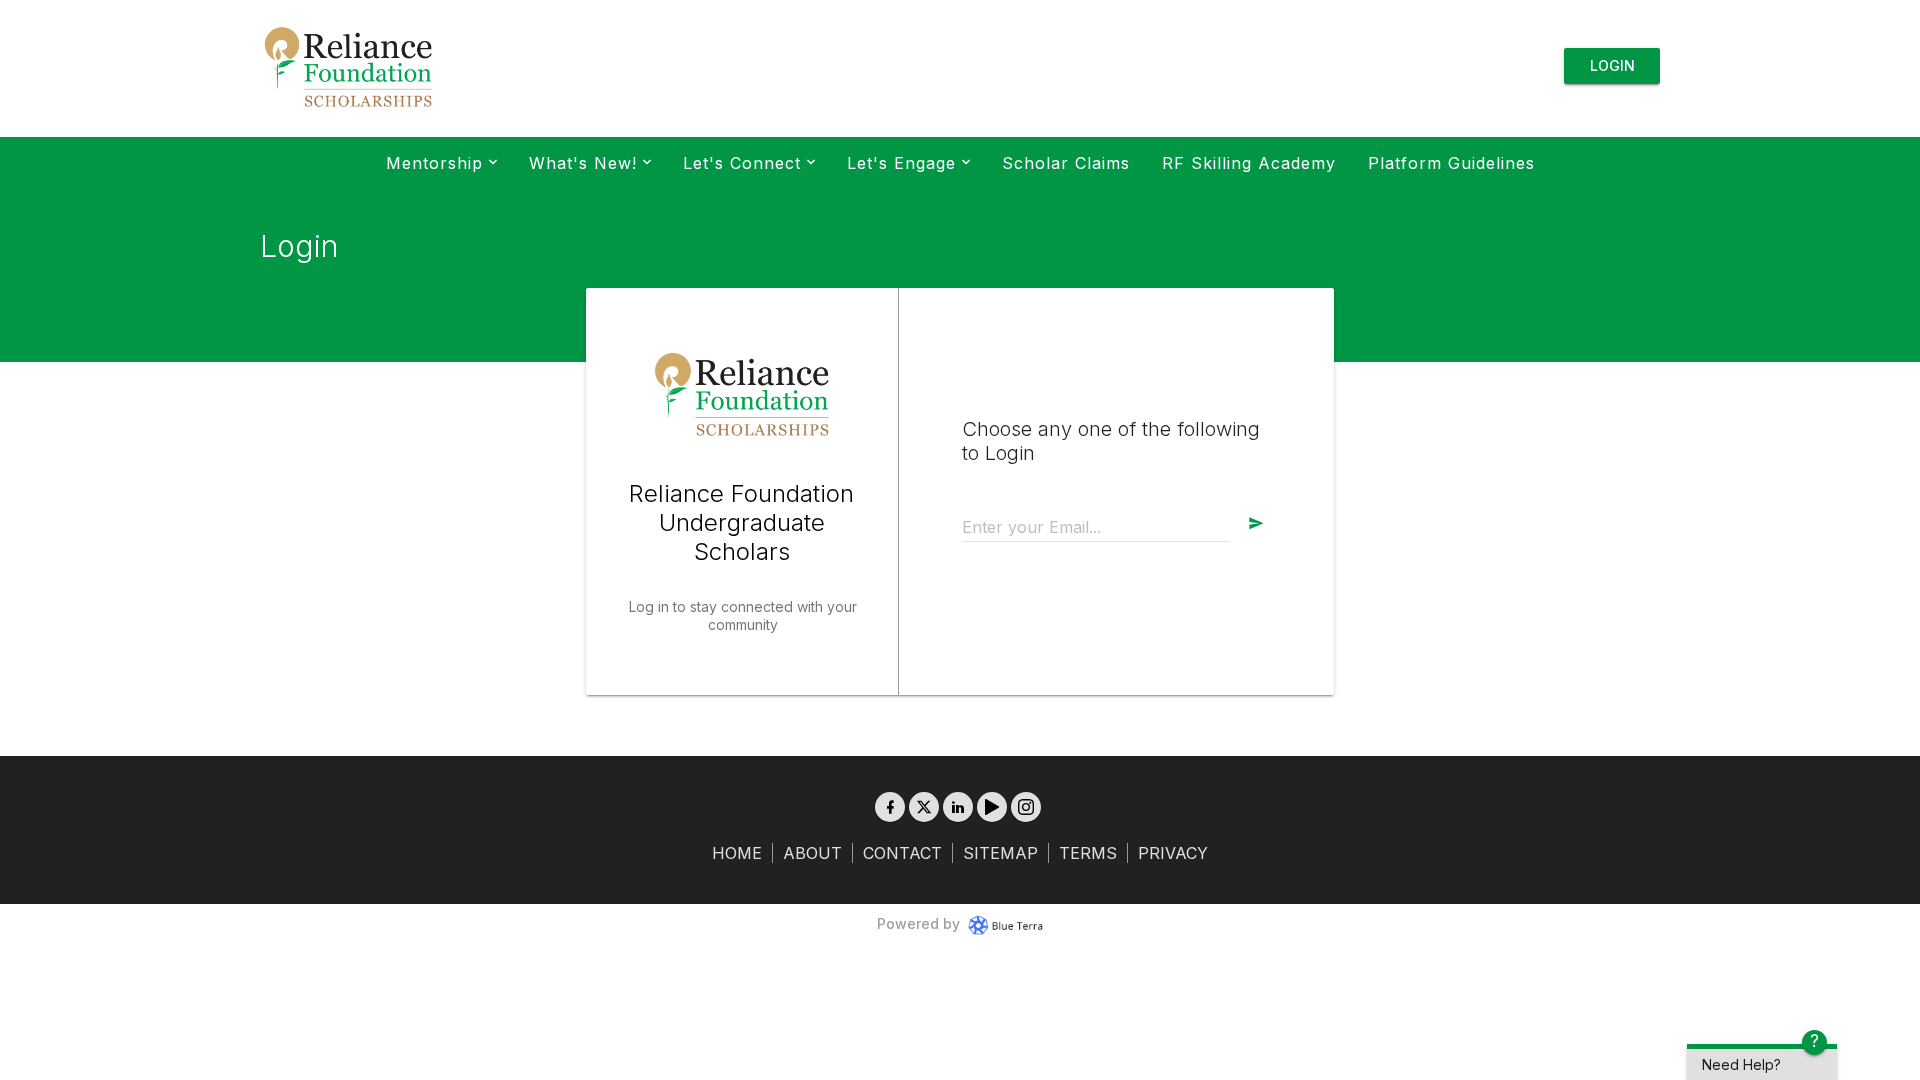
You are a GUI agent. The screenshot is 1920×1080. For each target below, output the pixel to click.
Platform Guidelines (1451, 163)
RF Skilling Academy (1249, 163)
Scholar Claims (1066, 163)
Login (1612, 65)
